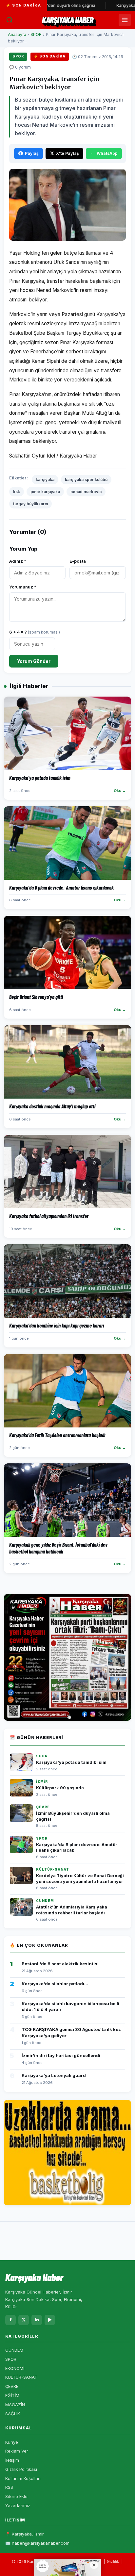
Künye (12, 2442)
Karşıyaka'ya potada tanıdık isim (71, 1762)
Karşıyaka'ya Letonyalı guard (54, 2075)
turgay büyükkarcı (30, 504)
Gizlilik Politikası (21, 2469)
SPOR (36, 34)
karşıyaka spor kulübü (86, 480)
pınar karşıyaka (45, 492)
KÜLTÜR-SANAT (21, 2377)
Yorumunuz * (23, 587)
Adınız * (18, 561)
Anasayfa (17, 34)
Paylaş (32, 153)
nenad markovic (86, 492)
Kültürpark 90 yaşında (60, 1788)
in (37, 2320)
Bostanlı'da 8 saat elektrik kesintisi (60, 1964)
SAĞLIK (13, 2414)
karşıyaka (45, 480)
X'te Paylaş (67, 153)
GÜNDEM (14, 2350)
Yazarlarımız (18, 2505)
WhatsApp (107, 153)
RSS (9, 2487)
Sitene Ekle (16, 2496)
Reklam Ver (17, 2451)
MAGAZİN (15, 2405)
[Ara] (10, 20)
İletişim (12, 2460)
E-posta (78, 561)
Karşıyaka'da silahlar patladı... (55, 1984)
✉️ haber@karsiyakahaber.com (37, 2543)
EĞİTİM (12, 2395)
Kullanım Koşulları (23, 2478)
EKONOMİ (15, 2368)
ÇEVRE (12, 2386)
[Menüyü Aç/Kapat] (125, 20)
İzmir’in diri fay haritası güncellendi (61, 2055)
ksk (17, 492)
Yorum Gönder (34, 661)
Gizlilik (113, 2561)
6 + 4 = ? (35, 632)
